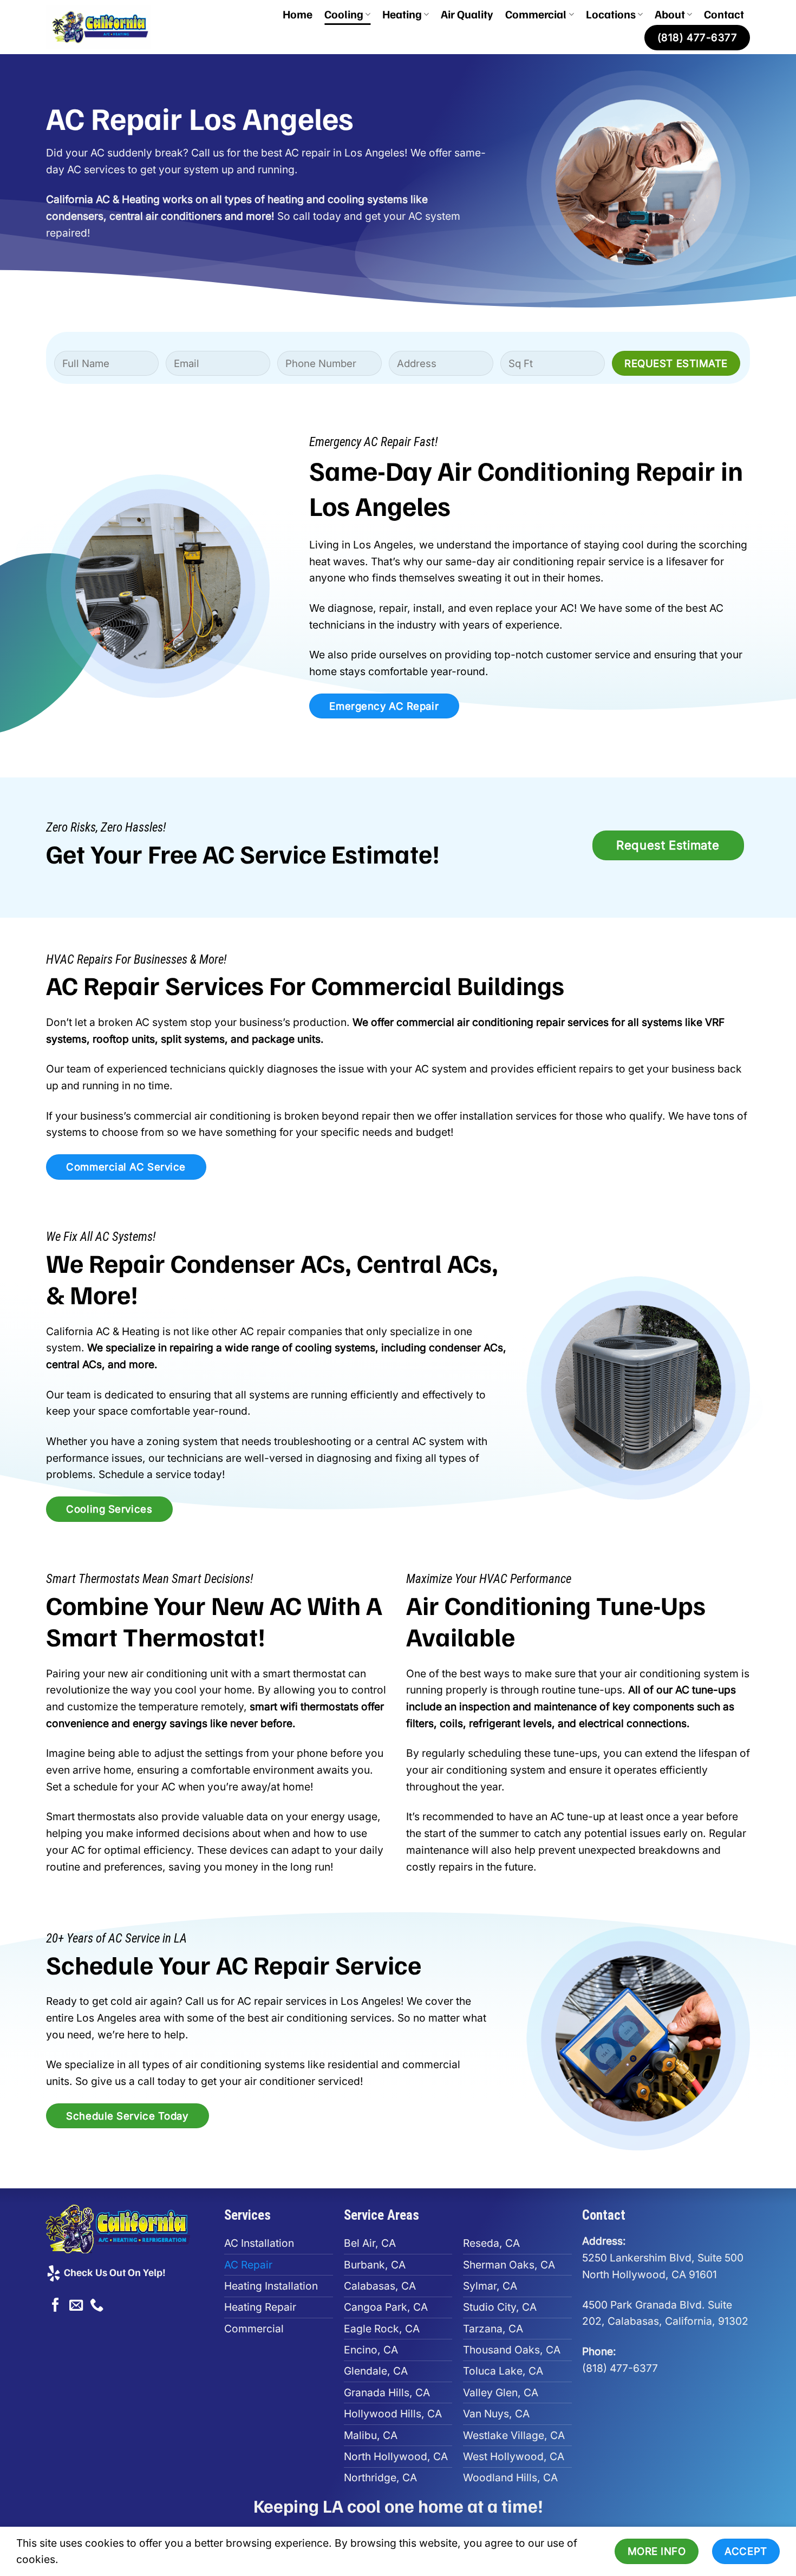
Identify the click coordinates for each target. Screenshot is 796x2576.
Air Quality (467, 14)
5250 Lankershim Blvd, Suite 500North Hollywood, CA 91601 (663, 2257)
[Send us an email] (76, 2306)
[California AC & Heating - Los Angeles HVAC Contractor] (111, 27)
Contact (724, 14)
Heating (402, 14)
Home (298, 14)
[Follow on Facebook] (56, 2306)
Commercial (536, 14)
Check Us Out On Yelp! (114, 2272)
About (670, 14)
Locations (611, 14)
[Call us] (97, 2306)
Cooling (344, 14)
